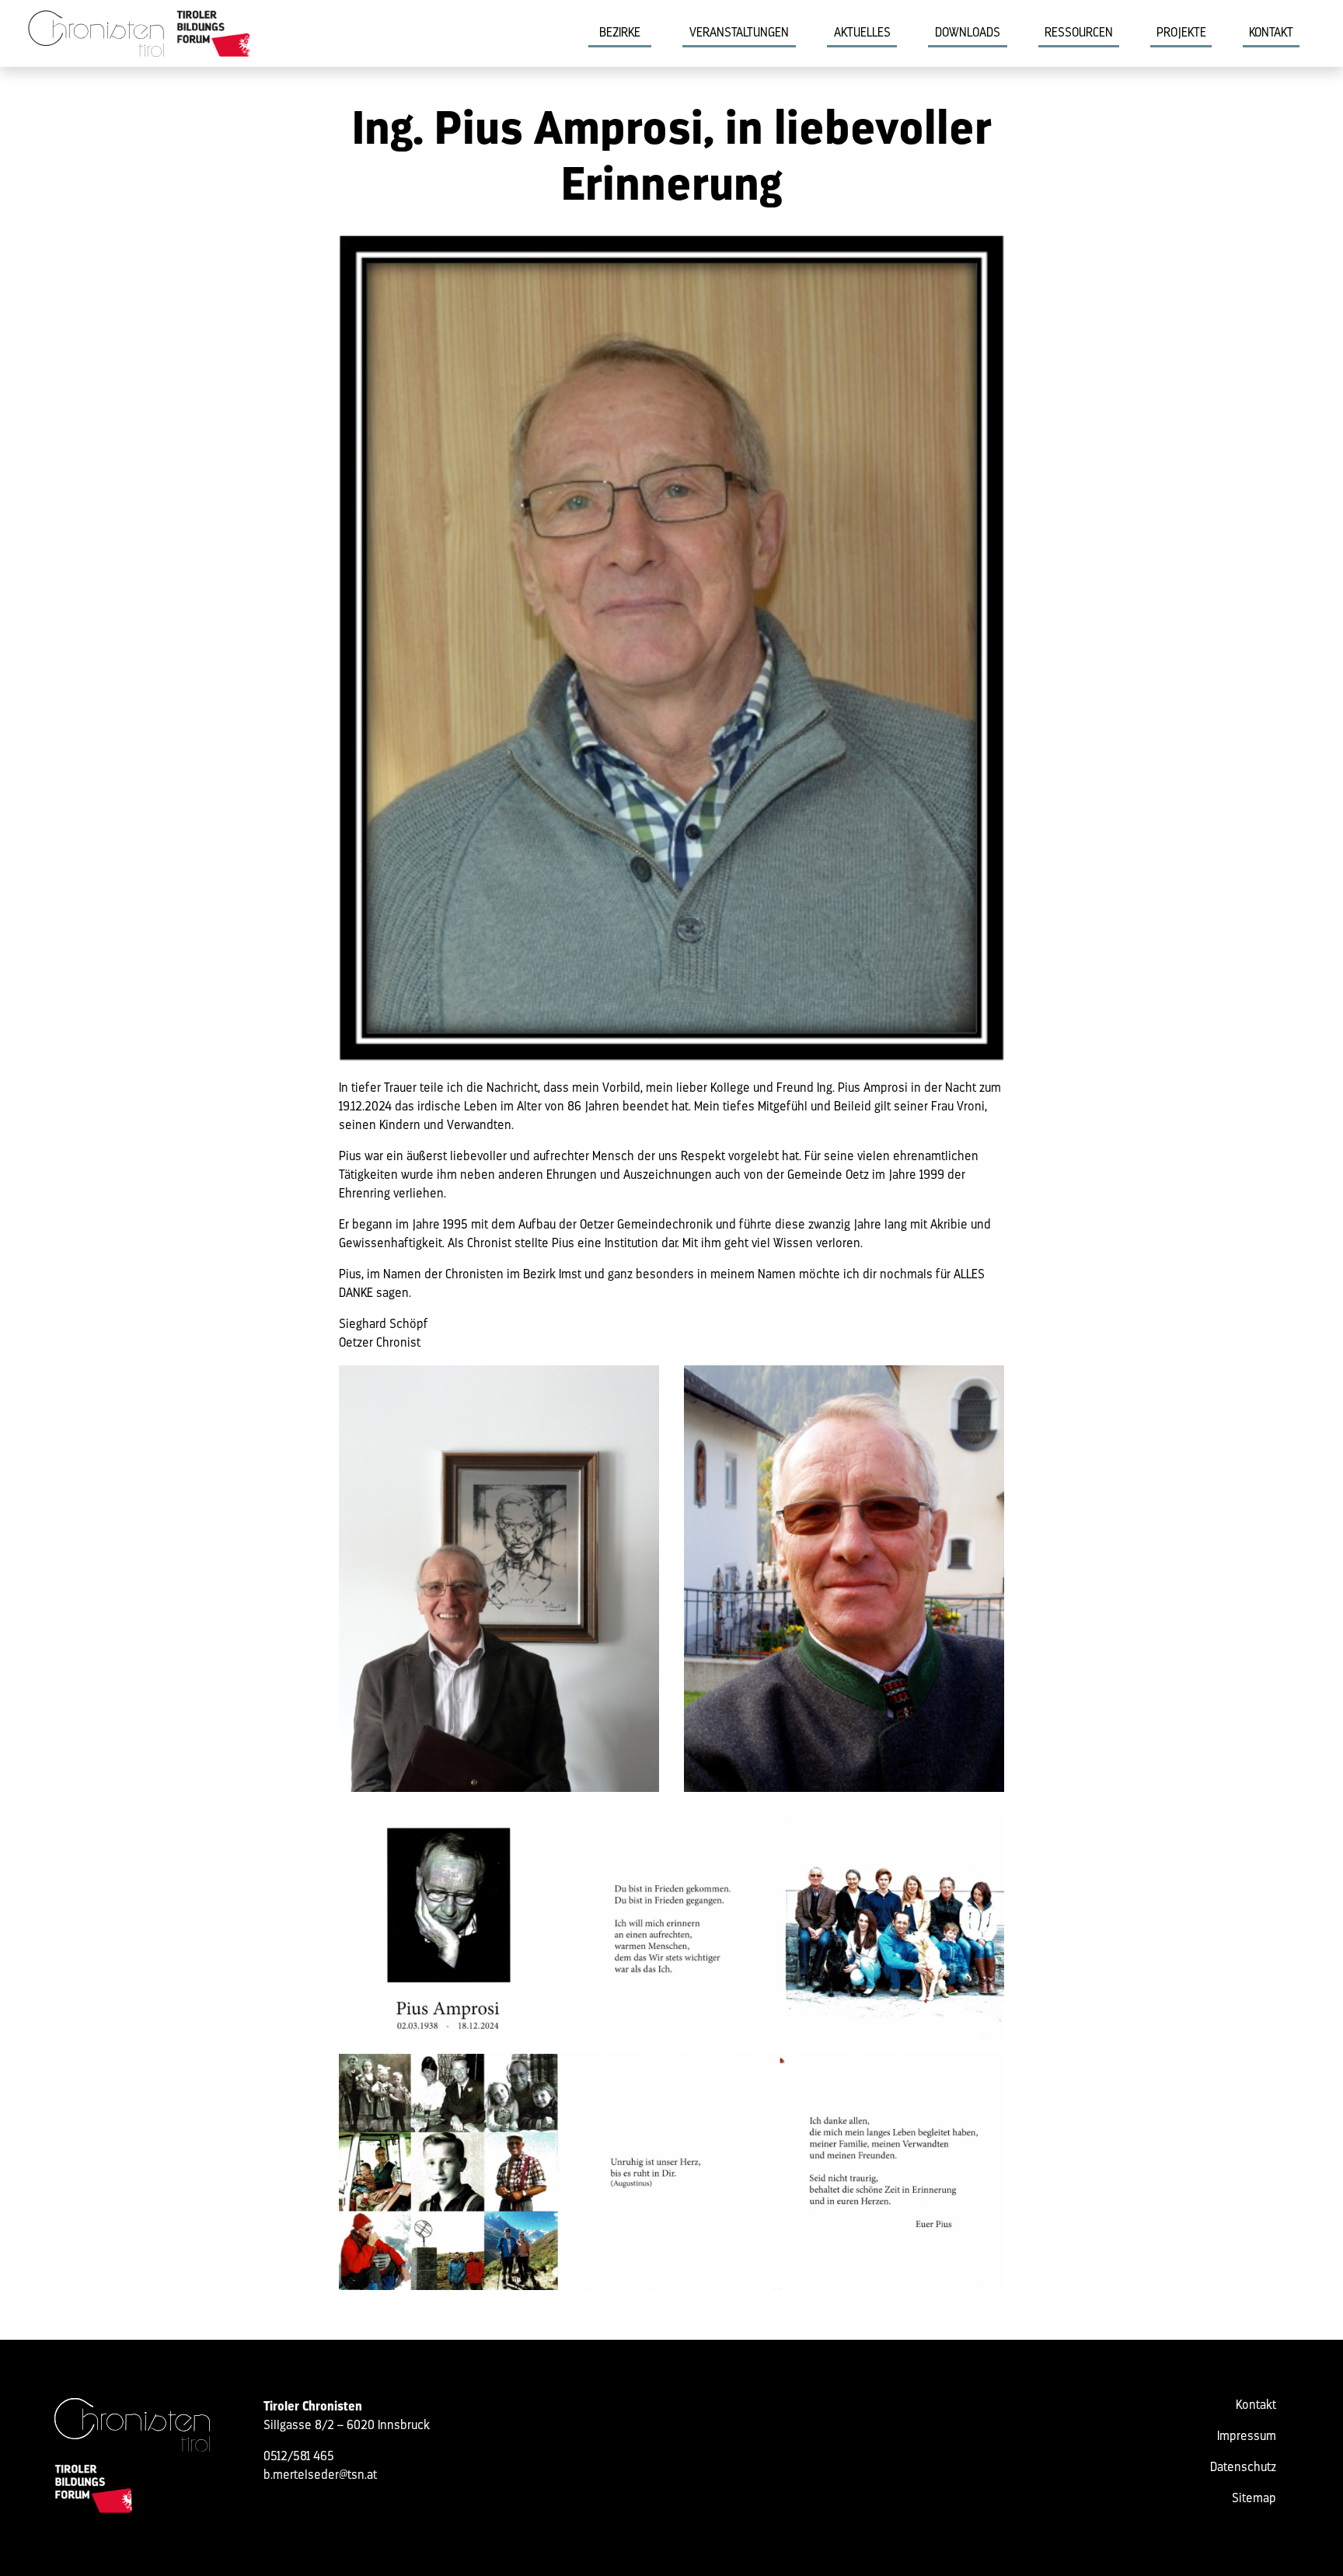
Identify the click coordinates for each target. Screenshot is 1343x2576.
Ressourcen (1079, 33)
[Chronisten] (132, 2425)
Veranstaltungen (739, 33)
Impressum (1247, 2437)
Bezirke (620, 33)
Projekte (1181, 33)
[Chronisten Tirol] (96, 33)
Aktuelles (862, 33)
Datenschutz (1243, 2468)
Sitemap (1254, 2499)
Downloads (968, 33)
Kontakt (1271, 33)
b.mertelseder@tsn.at (320, 2476)
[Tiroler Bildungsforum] (214, 33)
